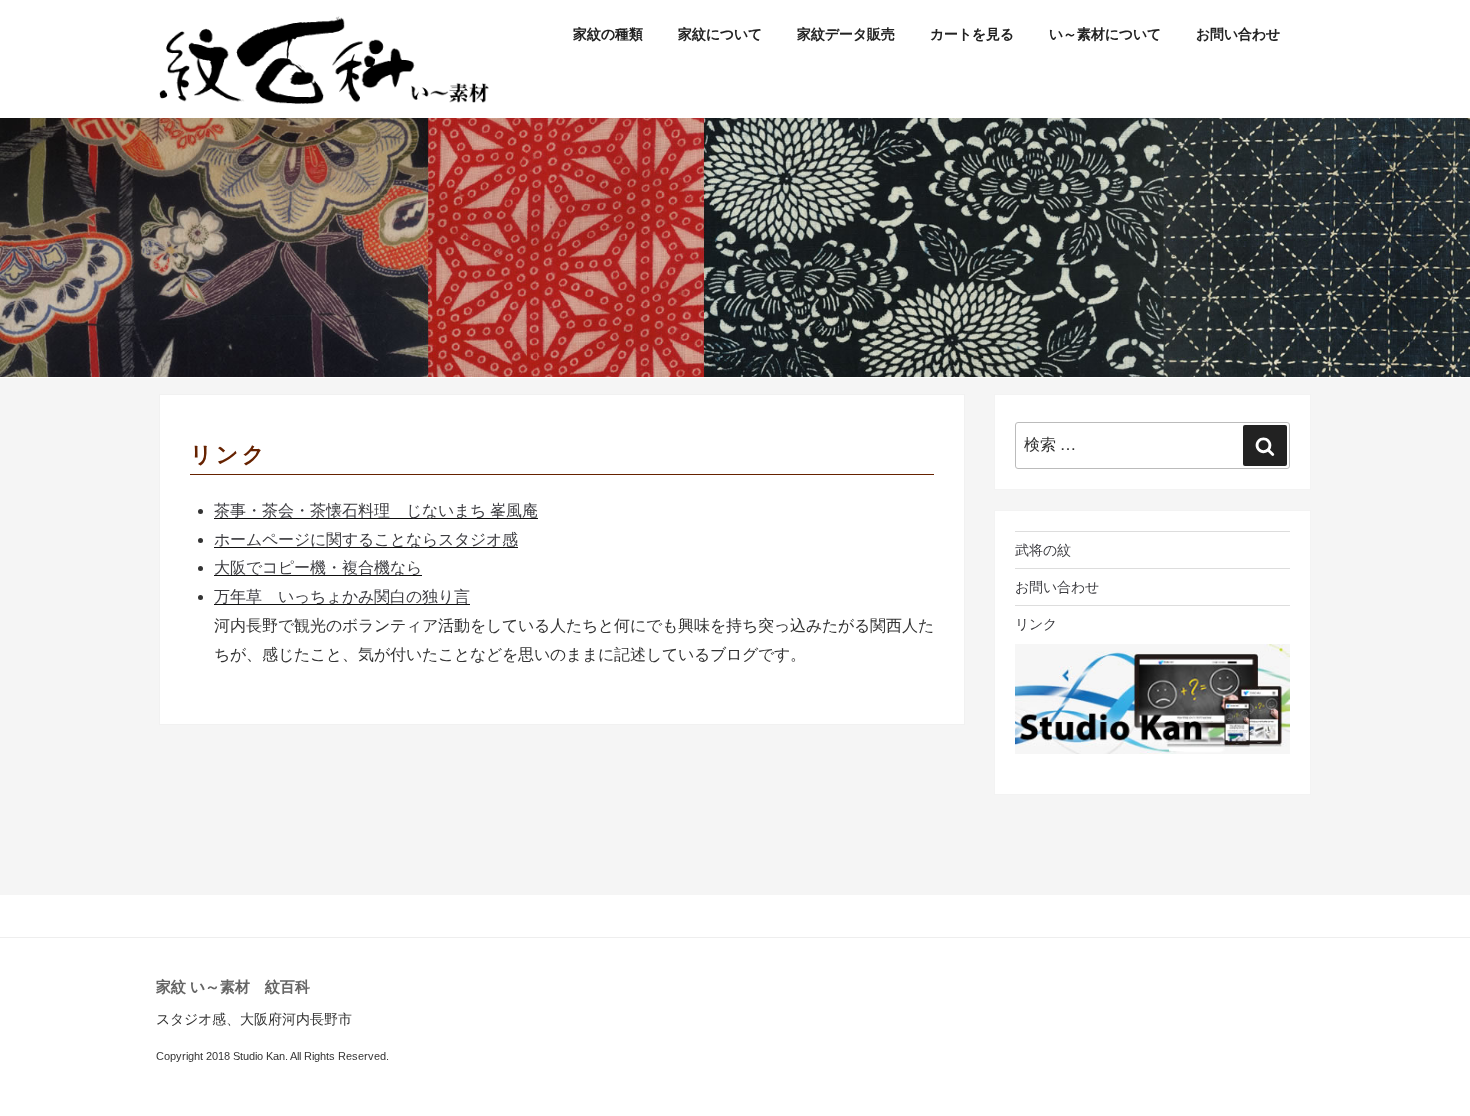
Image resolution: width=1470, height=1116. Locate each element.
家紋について (720, 34)
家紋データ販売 (846, 34)
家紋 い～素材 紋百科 (233, 986)
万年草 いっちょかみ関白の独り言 (342, 596)
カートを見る (972, 34)
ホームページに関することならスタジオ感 (366, 539)
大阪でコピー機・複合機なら (318, 567)
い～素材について (1105, 34)
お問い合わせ (1238, 34)
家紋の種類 (608, 34)
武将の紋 (1043, 550)
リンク (1036, 624)
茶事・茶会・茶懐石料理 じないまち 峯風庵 (376, 510)
